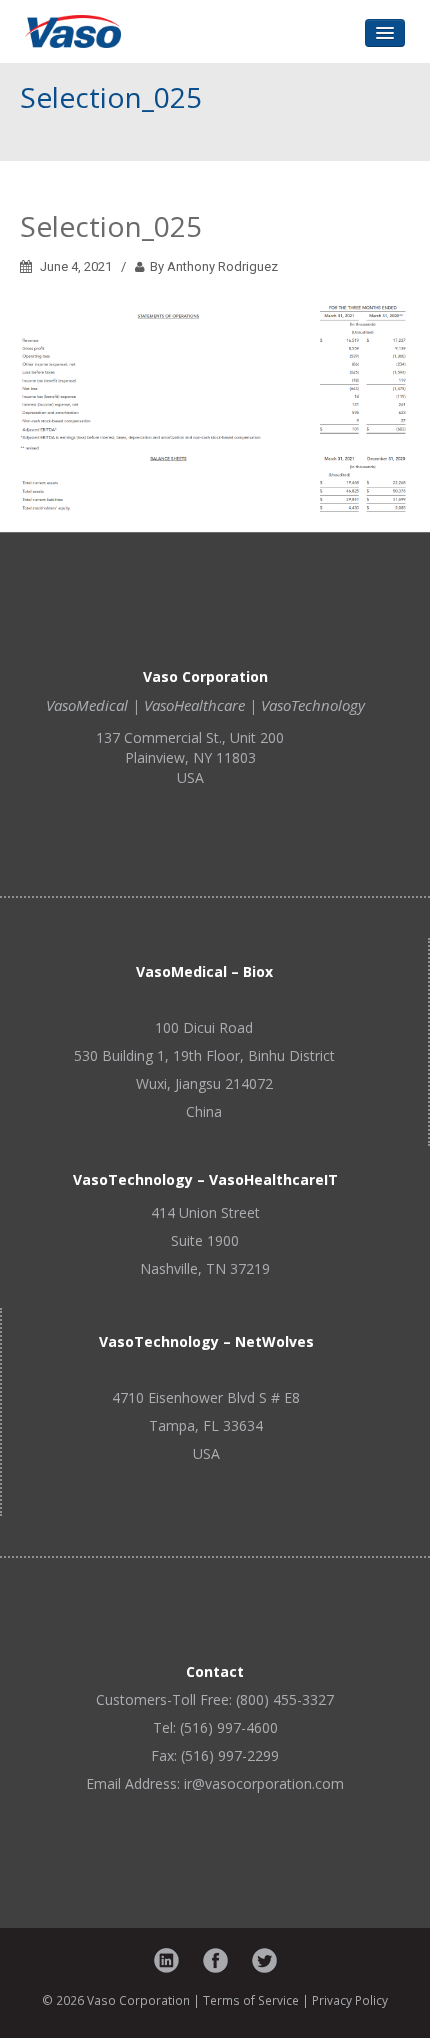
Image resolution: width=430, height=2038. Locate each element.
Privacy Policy (350, 2000)
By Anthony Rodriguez (211, 266)
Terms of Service (251, 2000)
